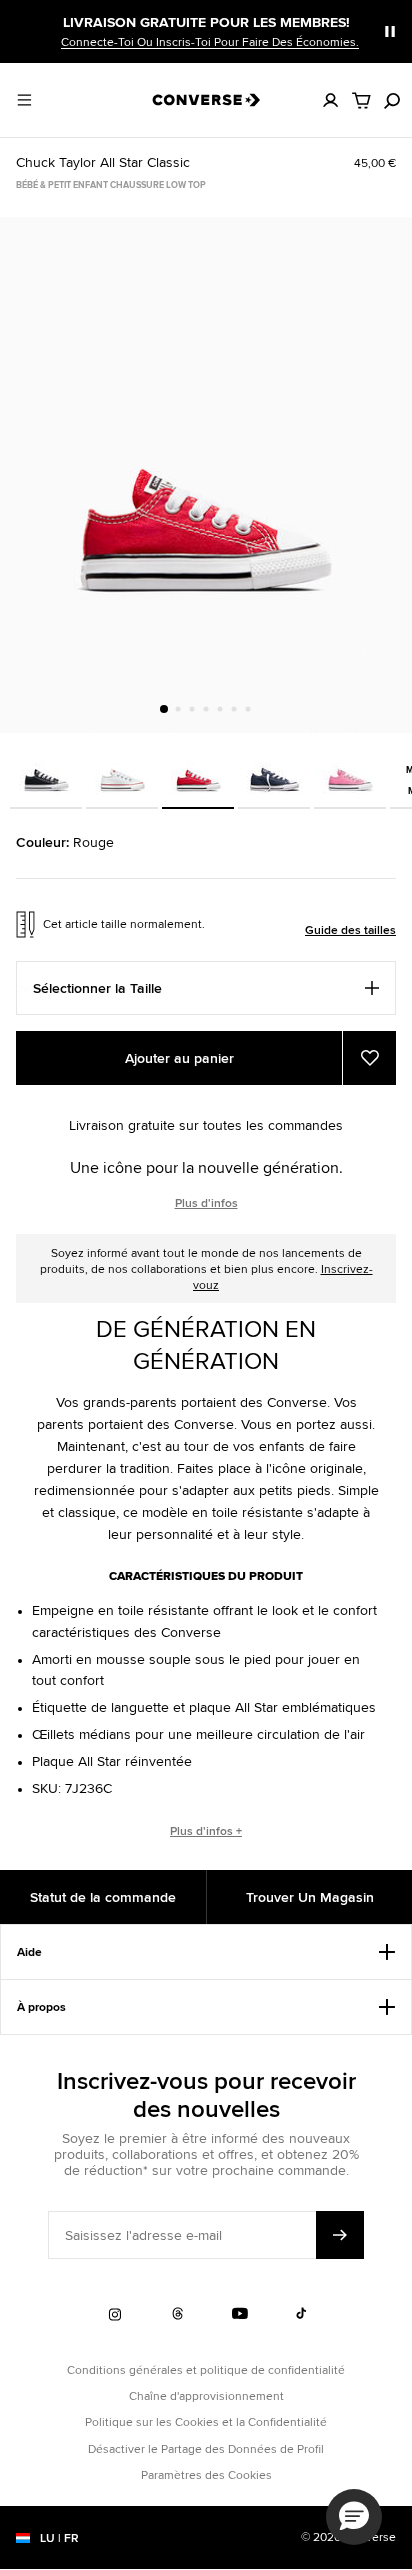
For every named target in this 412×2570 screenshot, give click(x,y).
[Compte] (331, 100)
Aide (29, 1952)
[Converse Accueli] (206, 99)
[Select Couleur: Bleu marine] (274, 771)
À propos (41, 2007)
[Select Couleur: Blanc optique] (122, 771)
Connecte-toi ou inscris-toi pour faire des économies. (210, 42)
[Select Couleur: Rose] (350, 771)
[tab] (164, 709)
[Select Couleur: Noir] (46, 771)
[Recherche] (392, 100)
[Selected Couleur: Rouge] (198, 771)
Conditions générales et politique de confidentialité (206, 2369)
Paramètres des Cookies (206, 2474)
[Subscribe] (340, 2235)
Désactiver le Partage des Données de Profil (206, 2448)
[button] (354, 2517)
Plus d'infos (206, 1203)
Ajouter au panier (179, 1058)
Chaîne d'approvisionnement (206, 2395)
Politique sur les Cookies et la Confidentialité (206, 2421)
